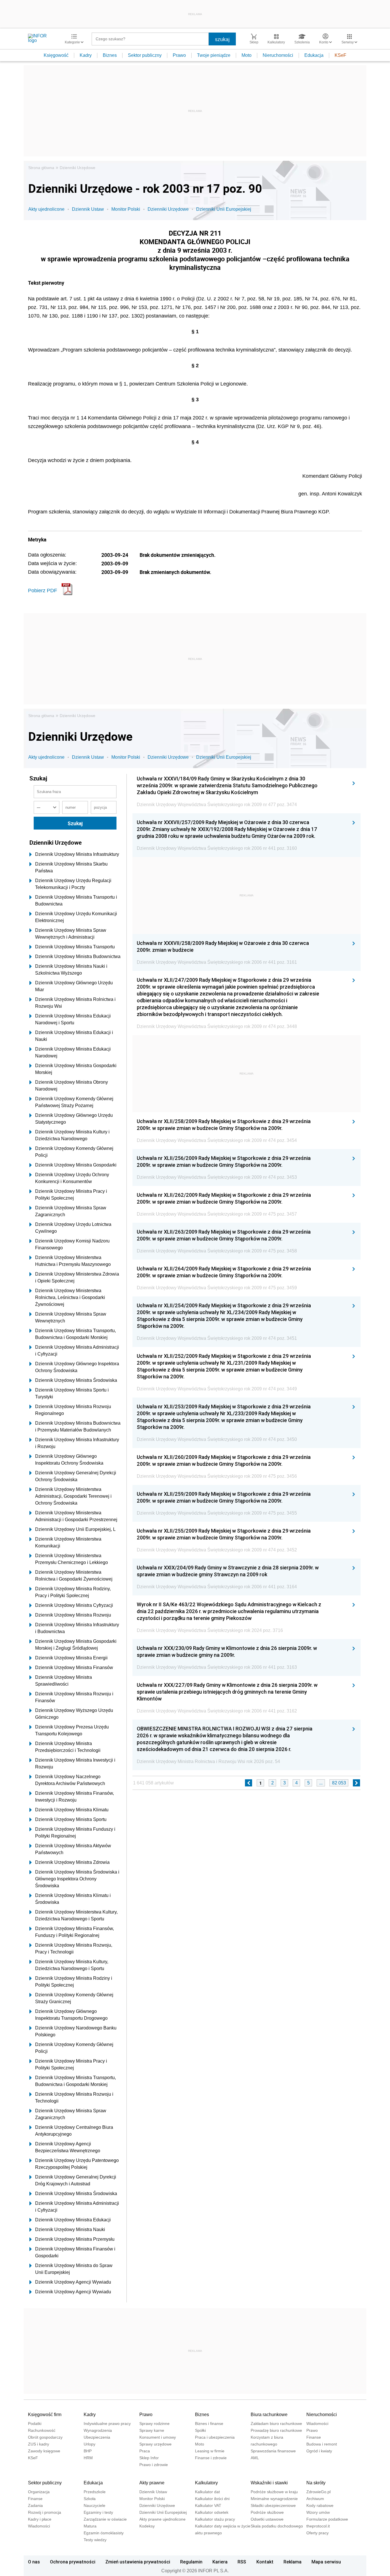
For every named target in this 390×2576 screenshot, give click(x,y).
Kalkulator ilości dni (212, 2499)
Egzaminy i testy (98, 2512)
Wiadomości (317, 2424)
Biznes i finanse (209, 2424)
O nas (34, 2562)
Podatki (35, 2424)
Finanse (314, 2437)
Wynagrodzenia (98, 2430)
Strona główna (41, 168)
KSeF (340, 55)
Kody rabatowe (320, 2505)
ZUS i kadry (39, 2444)
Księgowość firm (45, 2415)
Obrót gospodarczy (45, 2437)
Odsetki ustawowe (267, 2519)
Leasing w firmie (210, 2451)
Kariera (220, 2562)
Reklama (292, 2562)
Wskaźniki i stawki (269, 2483)
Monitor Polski (126, 209)
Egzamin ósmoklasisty (104, 2533)
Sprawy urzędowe (155, 2444)
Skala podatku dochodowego (277, 2526)
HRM (88, 2458)
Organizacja (39, 2492)
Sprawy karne (152, 2430)
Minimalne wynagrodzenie (274, 2499)
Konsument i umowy (158, 2437)
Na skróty (316, 2483)
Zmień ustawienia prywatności (138, 2562)
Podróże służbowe (267, 2512)
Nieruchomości (278, 55)
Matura (90, 2526)
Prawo (179, 55)
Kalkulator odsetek (212, 2512)
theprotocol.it (318, 2526)
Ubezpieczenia (97, 2437)
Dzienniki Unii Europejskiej (224, 209)
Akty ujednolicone (46, 209)
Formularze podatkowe (327, 2519)
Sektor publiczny (145, 55)
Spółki (200, 2430)
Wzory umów (318, 2512)
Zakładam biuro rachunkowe (276, 2424)
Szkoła (90, 2499)
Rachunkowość (42, 2430)
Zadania (35, 2505)
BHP (88, 2451)
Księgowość (56, 55)
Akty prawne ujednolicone (162, 2519)
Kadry (86, 55)
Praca (145, 2451)
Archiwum (315, 2499)
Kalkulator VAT (208, 2505)
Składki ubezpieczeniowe (273, 2505)
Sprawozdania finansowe (273, 2451)
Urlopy (90, 2444)
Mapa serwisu (326, 2562)
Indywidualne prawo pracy (107, 2424)
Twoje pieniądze (214, 55)
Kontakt (265, 2562)
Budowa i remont (322, 2444)
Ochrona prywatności (73, 2562)
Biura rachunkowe (269, 2415)
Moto (247, 55)
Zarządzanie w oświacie (105, 2519)
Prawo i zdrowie (154, 2465)
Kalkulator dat (207, 2492)
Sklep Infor (149, 2458)
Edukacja (314, 55)
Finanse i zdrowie (211, 2458)
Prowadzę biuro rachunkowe (276, 2430)
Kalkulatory (206, 2483)
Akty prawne (152, 2483)
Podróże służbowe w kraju (274, 2492)
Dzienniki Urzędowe (78, 168)
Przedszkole (95, 2492)
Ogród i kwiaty (319, 2451)
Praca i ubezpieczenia (215, 2437)
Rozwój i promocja (45, 2512)
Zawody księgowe (44, 2451)
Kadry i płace (40, 2519)
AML (255, 2458)
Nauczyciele (95, 2505)
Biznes (110, 55)
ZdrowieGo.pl (318, 2492)
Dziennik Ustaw (88, 209)
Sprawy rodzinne (154, 2424)
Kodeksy (147, 2526)
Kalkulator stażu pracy (215, 2519)
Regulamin (191, 2562)
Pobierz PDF (43, 591)
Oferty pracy (317, 2533)
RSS (242, 2562)
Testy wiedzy (95, 2540)
